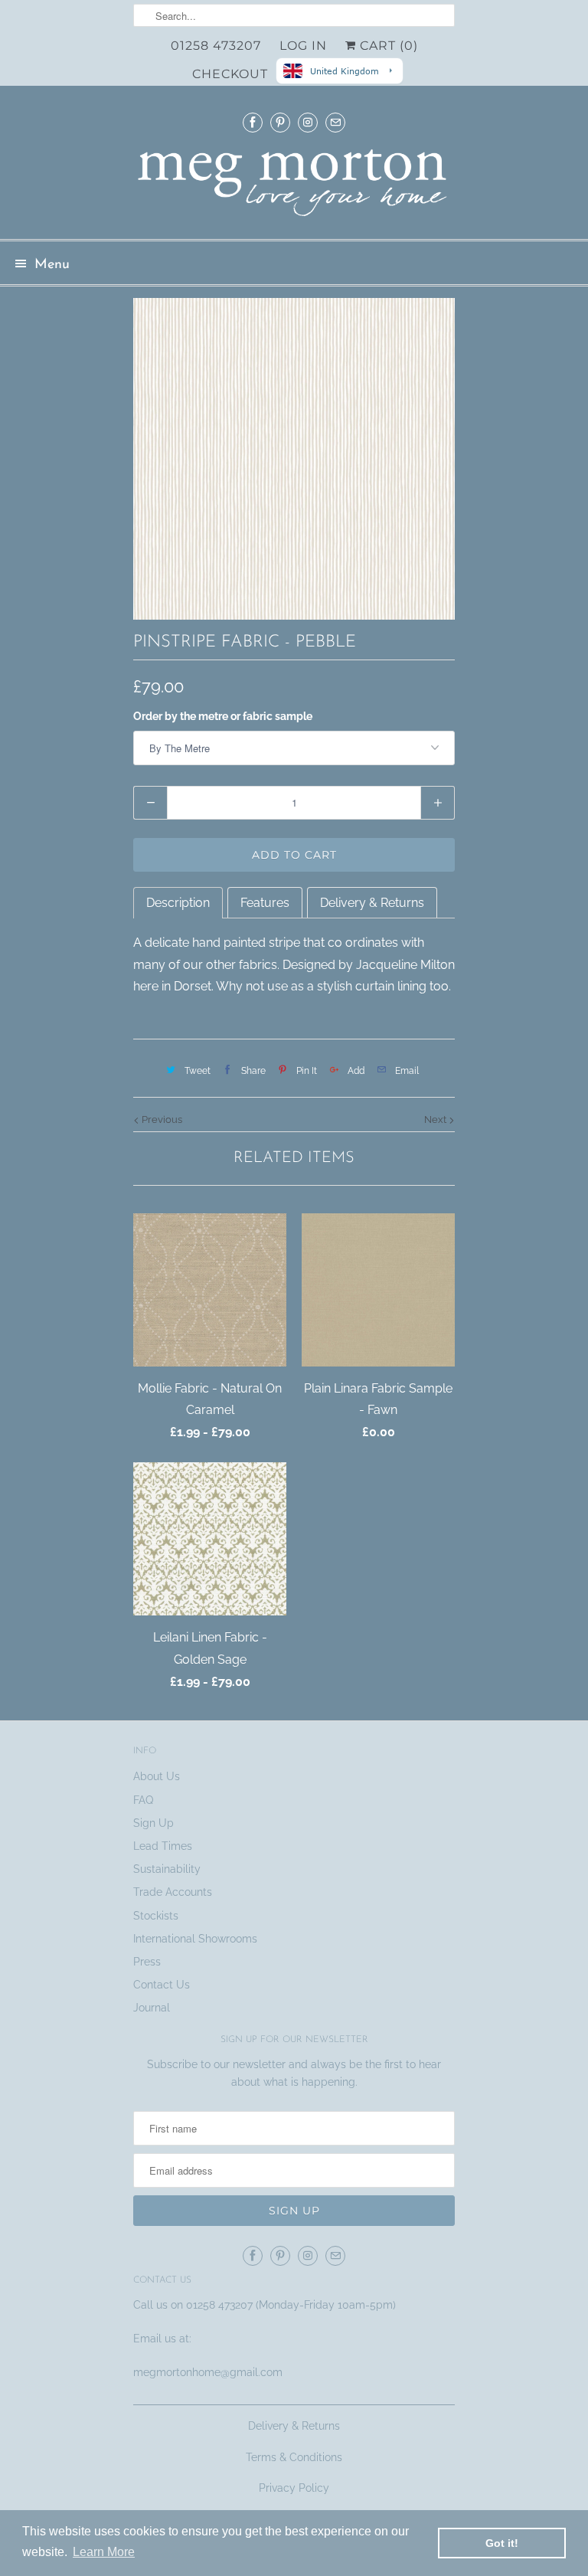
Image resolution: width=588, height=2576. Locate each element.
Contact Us (162, 1985)
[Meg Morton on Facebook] (253, 122)
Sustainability (167, 1869)
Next (436, 1119)
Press (147, 1962)
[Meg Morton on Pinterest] (280, 122)
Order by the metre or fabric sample (223, 716)
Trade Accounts (173, 1892)
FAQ (143, 1800)
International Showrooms (195, 1939)
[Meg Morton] (294, 187)
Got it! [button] (502, 2543)
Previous (161, 1119)
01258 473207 (216, 46)
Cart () (387, 46)
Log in (303, 46)
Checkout (230, 74)
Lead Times (163, 1846)
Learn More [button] (104, 2552)
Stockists (156, 1916)
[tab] (178, 903)
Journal (152, 2008)
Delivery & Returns (294, 2426)
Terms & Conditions (294, 2457)
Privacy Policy (294, 2488)
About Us (157, 1776)
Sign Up (154, 1823)
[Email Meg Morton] (335, 122)
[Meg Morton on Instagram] (308, 122)
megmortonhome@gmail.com (209, 2372)
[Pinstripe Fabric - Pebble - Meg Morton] (294, 459)
